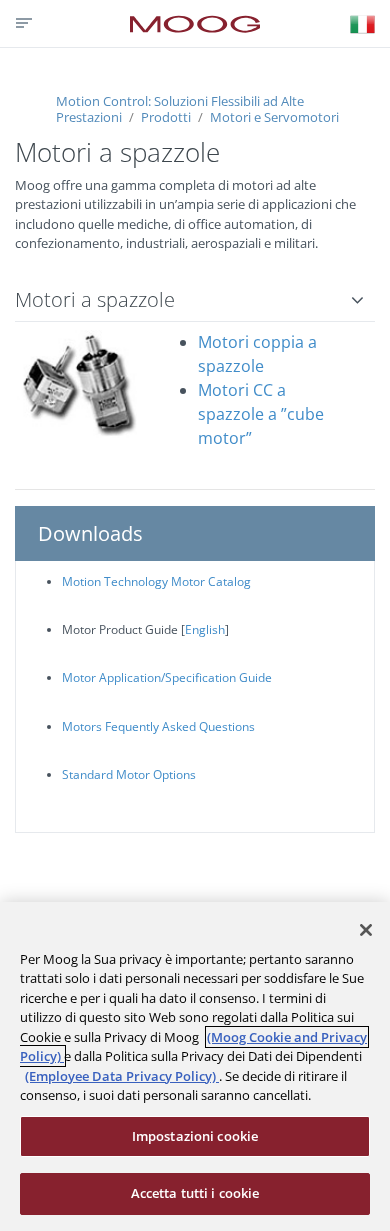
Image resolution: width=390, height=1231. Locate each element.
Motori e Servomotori (273, 117)
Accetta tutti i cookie (195, 1193)
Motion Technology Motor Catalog (156, 581)
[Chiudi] (366, 930)
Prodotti (166, 117)
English (205, 629)
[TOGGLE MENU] (22, 23)
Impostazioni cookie (195, 1136)
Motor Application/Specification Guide (167, 677)
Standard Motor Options (129, 774)
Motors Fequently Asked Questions (158, 726)
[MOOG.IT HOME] (195, 24)
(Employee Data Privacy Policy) (122, 1076)
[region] (195, 1066)
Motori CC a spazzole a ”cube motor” (261, 414)
